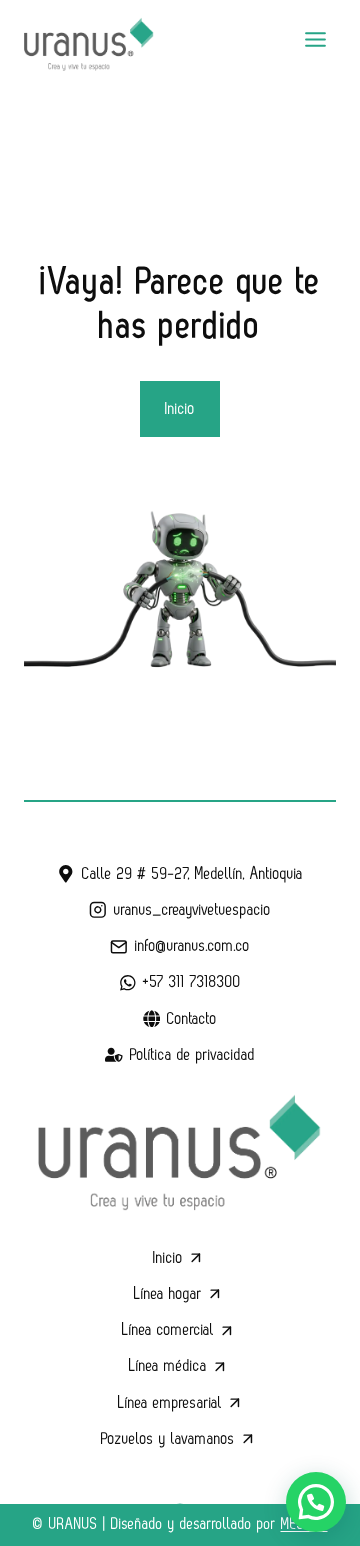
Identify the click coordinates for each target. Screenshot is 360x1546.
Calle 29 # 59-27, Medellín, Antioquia (192, 874)
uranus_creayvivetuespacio (192, 910)
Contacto (192, 1019)
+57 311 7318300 (192, 982)
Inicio (168, 1258)
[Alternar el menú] (315, 39)
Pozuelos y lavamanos (168, 1439)
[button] (316, 1502)
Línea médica (168, 1366)
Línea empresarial (170, 1403)
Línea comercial (168, 1330)
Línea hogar (168, 1294)
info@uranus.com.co (192, 946)
